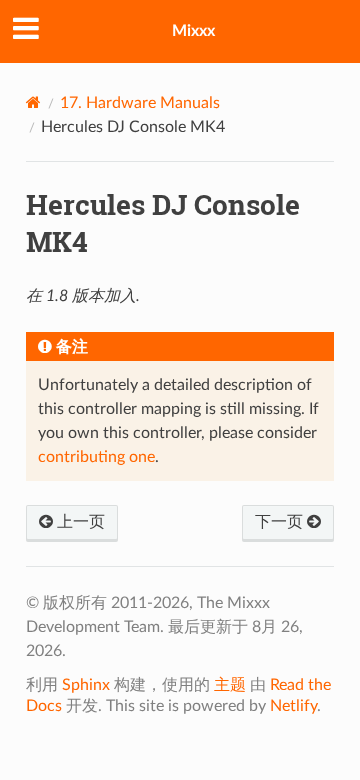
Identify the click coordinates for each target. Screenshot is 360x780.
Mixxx (193, 31)
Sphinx (86, 685)
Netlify (293, 706)
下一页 (281, 522)
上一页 (79, 522)
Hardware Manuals (140, 103)
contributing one (96, 457)
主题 (230, 685)
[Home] (33, 102)
